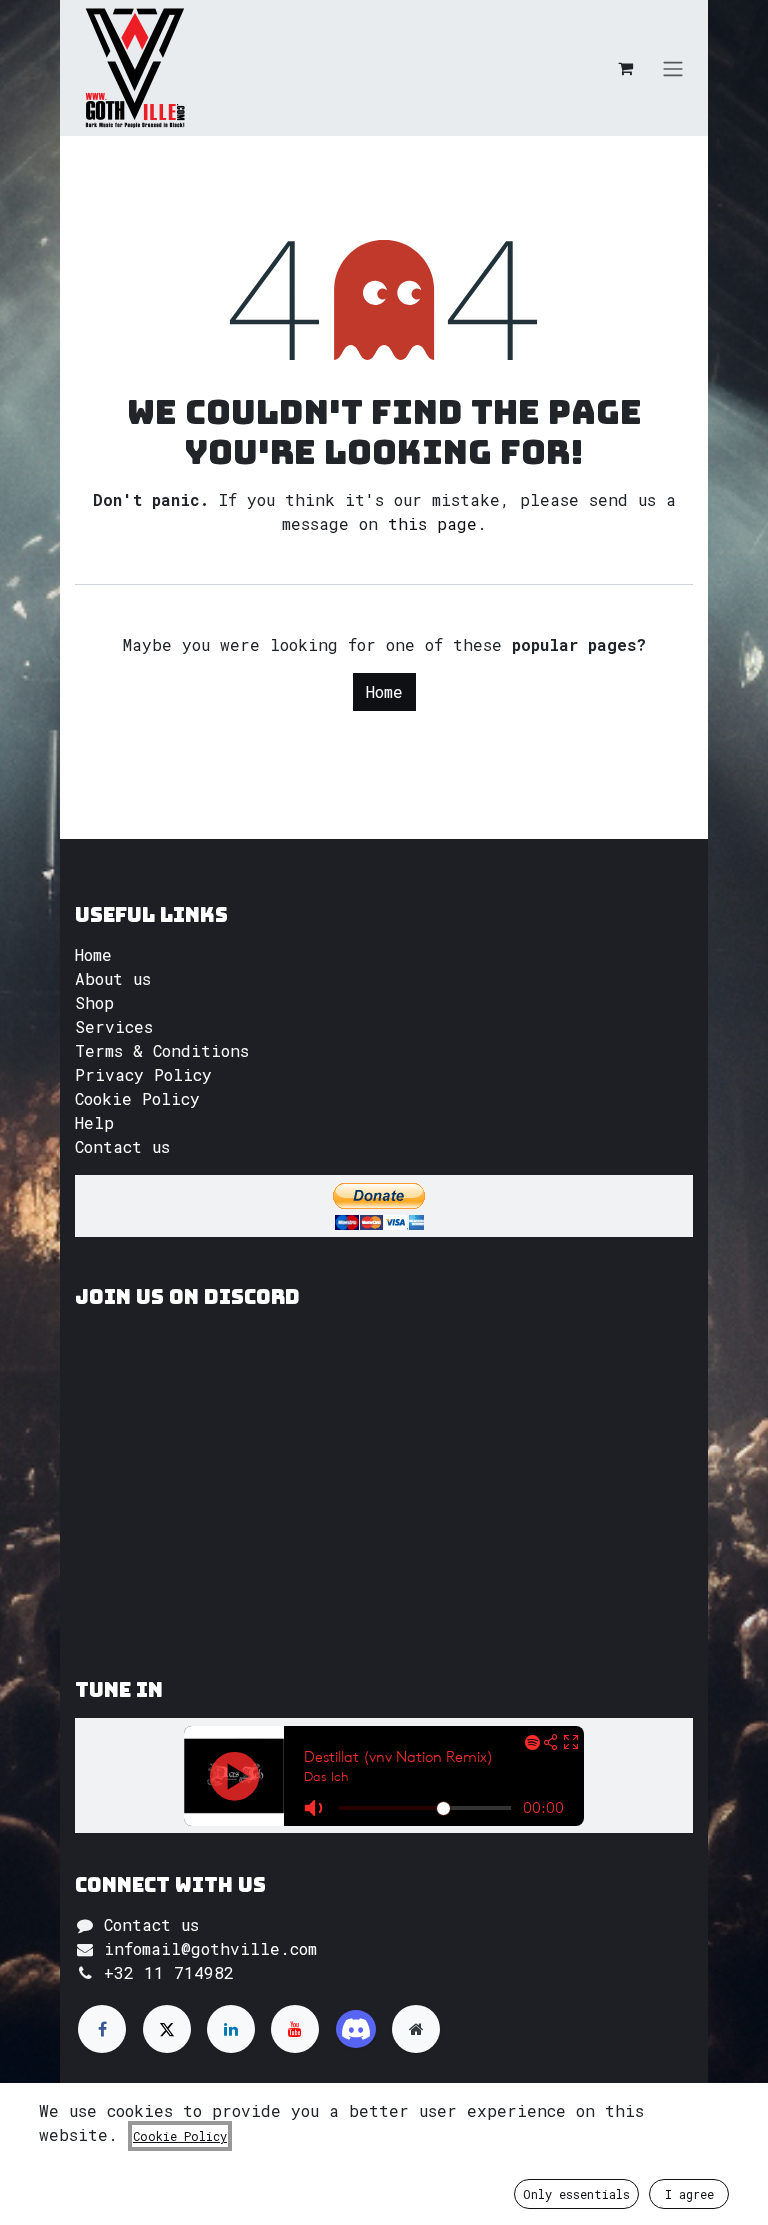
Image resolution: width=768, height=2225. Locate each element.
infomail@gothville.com (210, 1948)
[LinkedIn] (231, 2029)
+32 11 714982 (169, 1972)
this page (432, 523)
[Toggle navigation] (673, 68)
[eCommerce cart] (625, 68)
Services (114, 1026)
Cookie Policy (137, 1098)
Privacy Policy (143, 1074)
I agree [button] (689, 2194)
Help (94, 1122)
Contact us (122, 1146)
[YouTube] (295, 2029)
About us (113, 978)
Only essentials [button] (576, 2194)
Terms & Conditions (162, 1050)
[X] (167, 2029)
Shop (94, 1002)
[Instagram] (356, 2029)
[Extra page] (416, 2029)
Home (384, 691)
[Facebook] (102, 2029)
